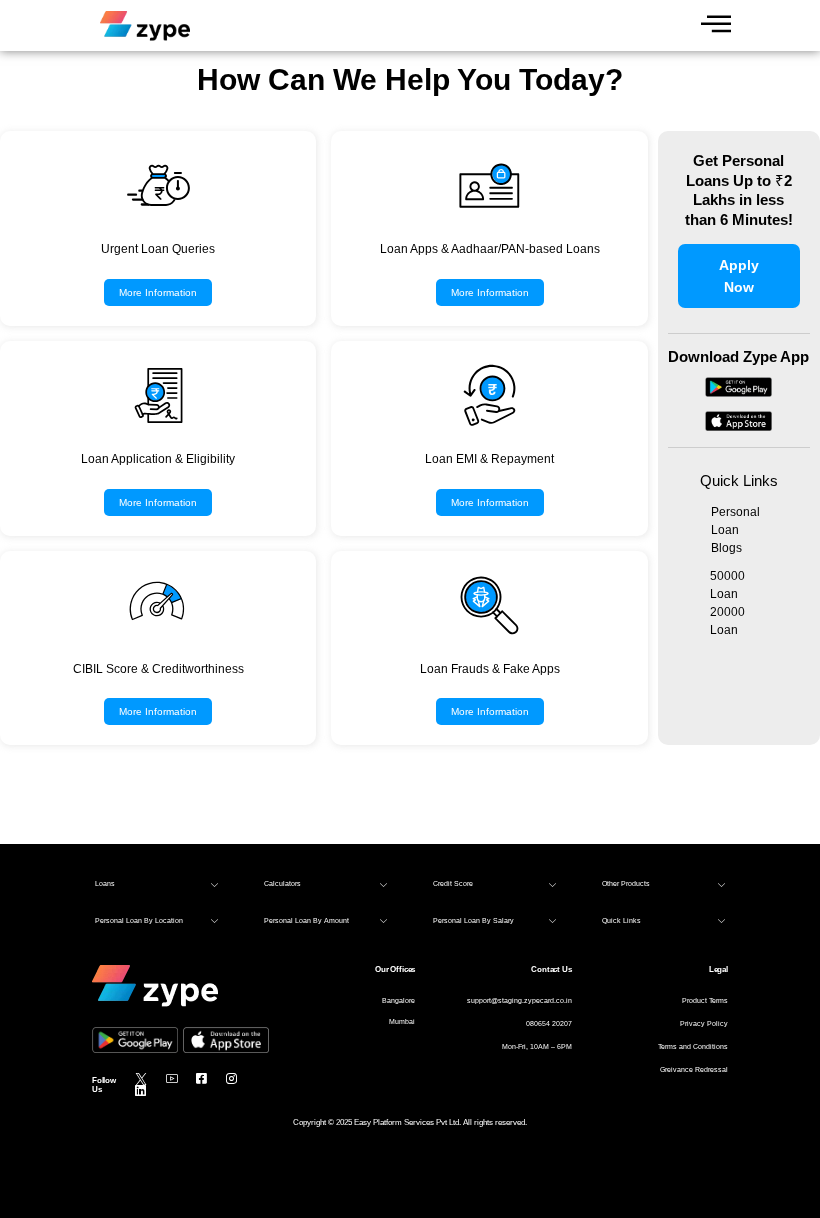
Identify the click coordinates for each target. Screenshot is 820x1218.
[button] (156, 884)
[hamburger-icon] (715, 25)
